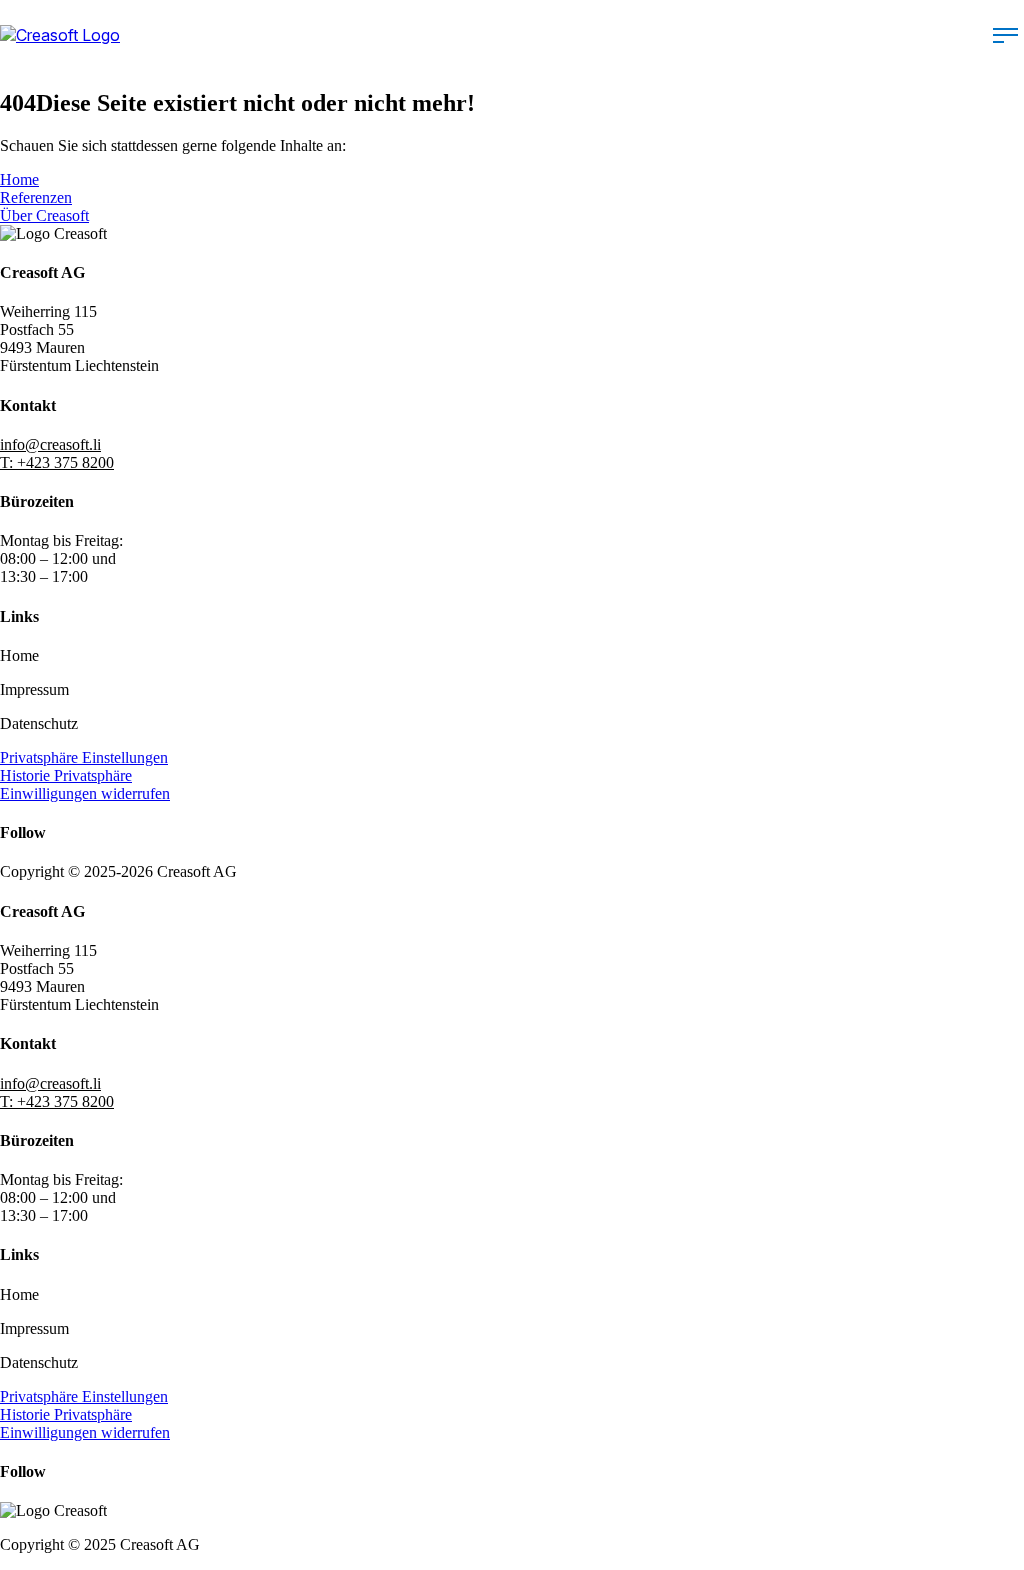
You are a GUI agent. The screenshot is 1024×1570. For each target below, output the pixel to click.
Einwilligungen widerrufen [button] (85, 793)
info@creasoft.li (50, 444)
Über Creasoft (44, 215)
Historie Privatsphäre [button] (66, 775)
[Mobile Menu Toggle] (1005, 35)
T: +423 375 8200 (57, 462)
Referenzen (36, 197)
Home (19, 179)
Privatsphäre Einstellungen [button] (84, 757)
